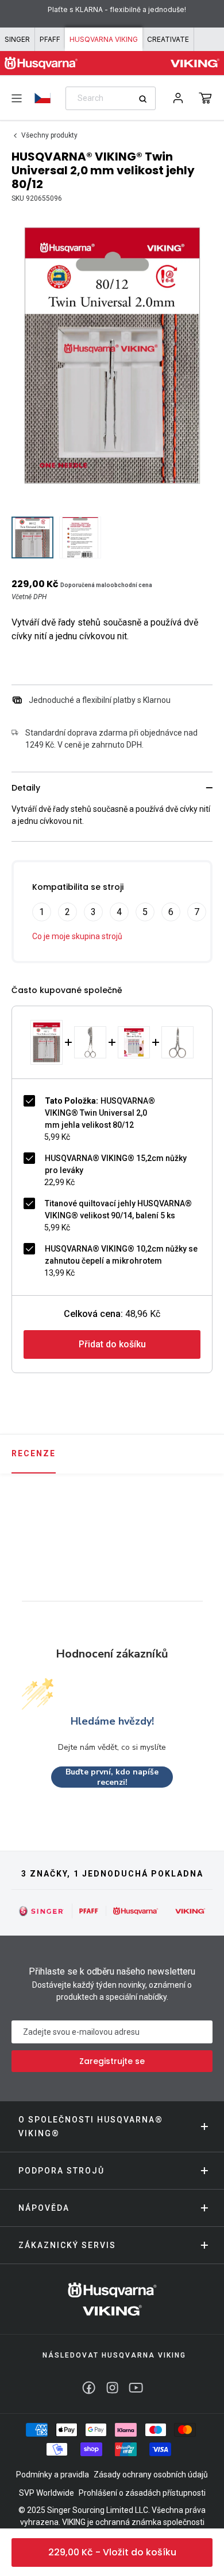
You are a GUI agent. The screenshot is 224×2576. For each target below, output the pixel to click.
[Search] (147, 99)
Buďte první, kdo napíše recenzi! (112, 1777)
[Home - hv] (41, 63)
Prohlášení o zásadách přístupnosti (142, 2493)
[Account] (178, 98)
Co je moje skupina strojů (77, 936)
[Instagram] (112, 2388)
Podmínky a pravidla (53, 2475)
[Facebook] (89, 2388)
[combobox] (111, 98)
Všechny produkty (49, 135)
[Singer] (42, 1911)
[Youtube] (136, 2388)
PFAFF (50, 39)
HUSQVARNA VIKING (104, 39)
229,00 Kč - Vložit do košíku (112, 2552)
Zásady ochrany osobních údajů (151, 2475)
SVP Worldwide (47, 2493)
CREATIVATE (168, 39)
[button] (205, 98)
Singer (17, 39)
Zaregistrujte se (112, 2061)
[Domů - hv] (112, 2299)
